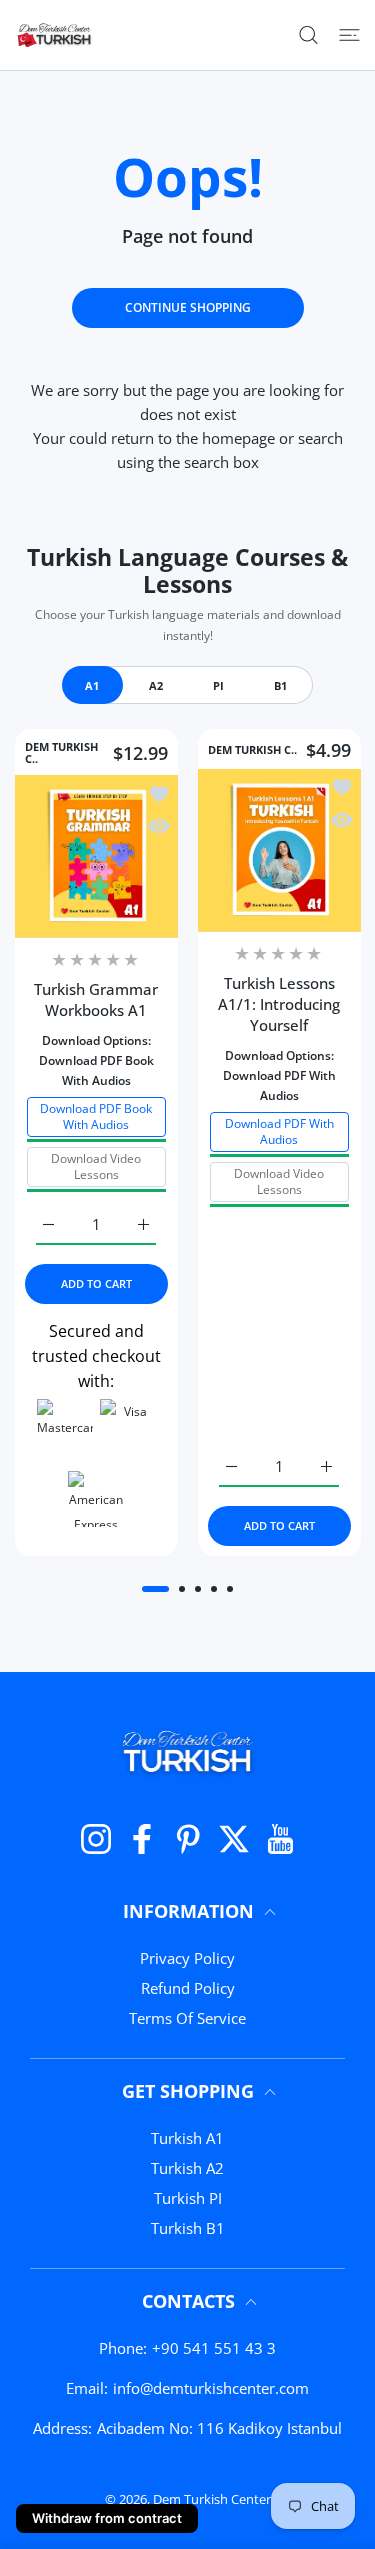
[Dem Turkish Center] (55, 35)
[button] (155, 1589)
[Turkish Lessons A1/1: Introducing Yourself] (279, 850)
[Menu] (349, 35)
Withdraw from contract (107, 2518)
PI (218, 685)
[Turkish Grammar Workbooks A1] (96, 856)
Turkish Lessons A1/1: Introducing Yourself (279, 1004)
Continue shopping (188, 307)
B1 (280, 685)
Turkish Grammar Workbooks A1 (96, 999)
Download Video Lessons (96, 1165)
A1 (92, 685)
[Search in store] (308, 35)
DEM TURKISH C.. (61, 753)
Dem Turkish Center (212, 2499)
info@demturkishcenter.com (211, 2388)
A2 (156, 685)
